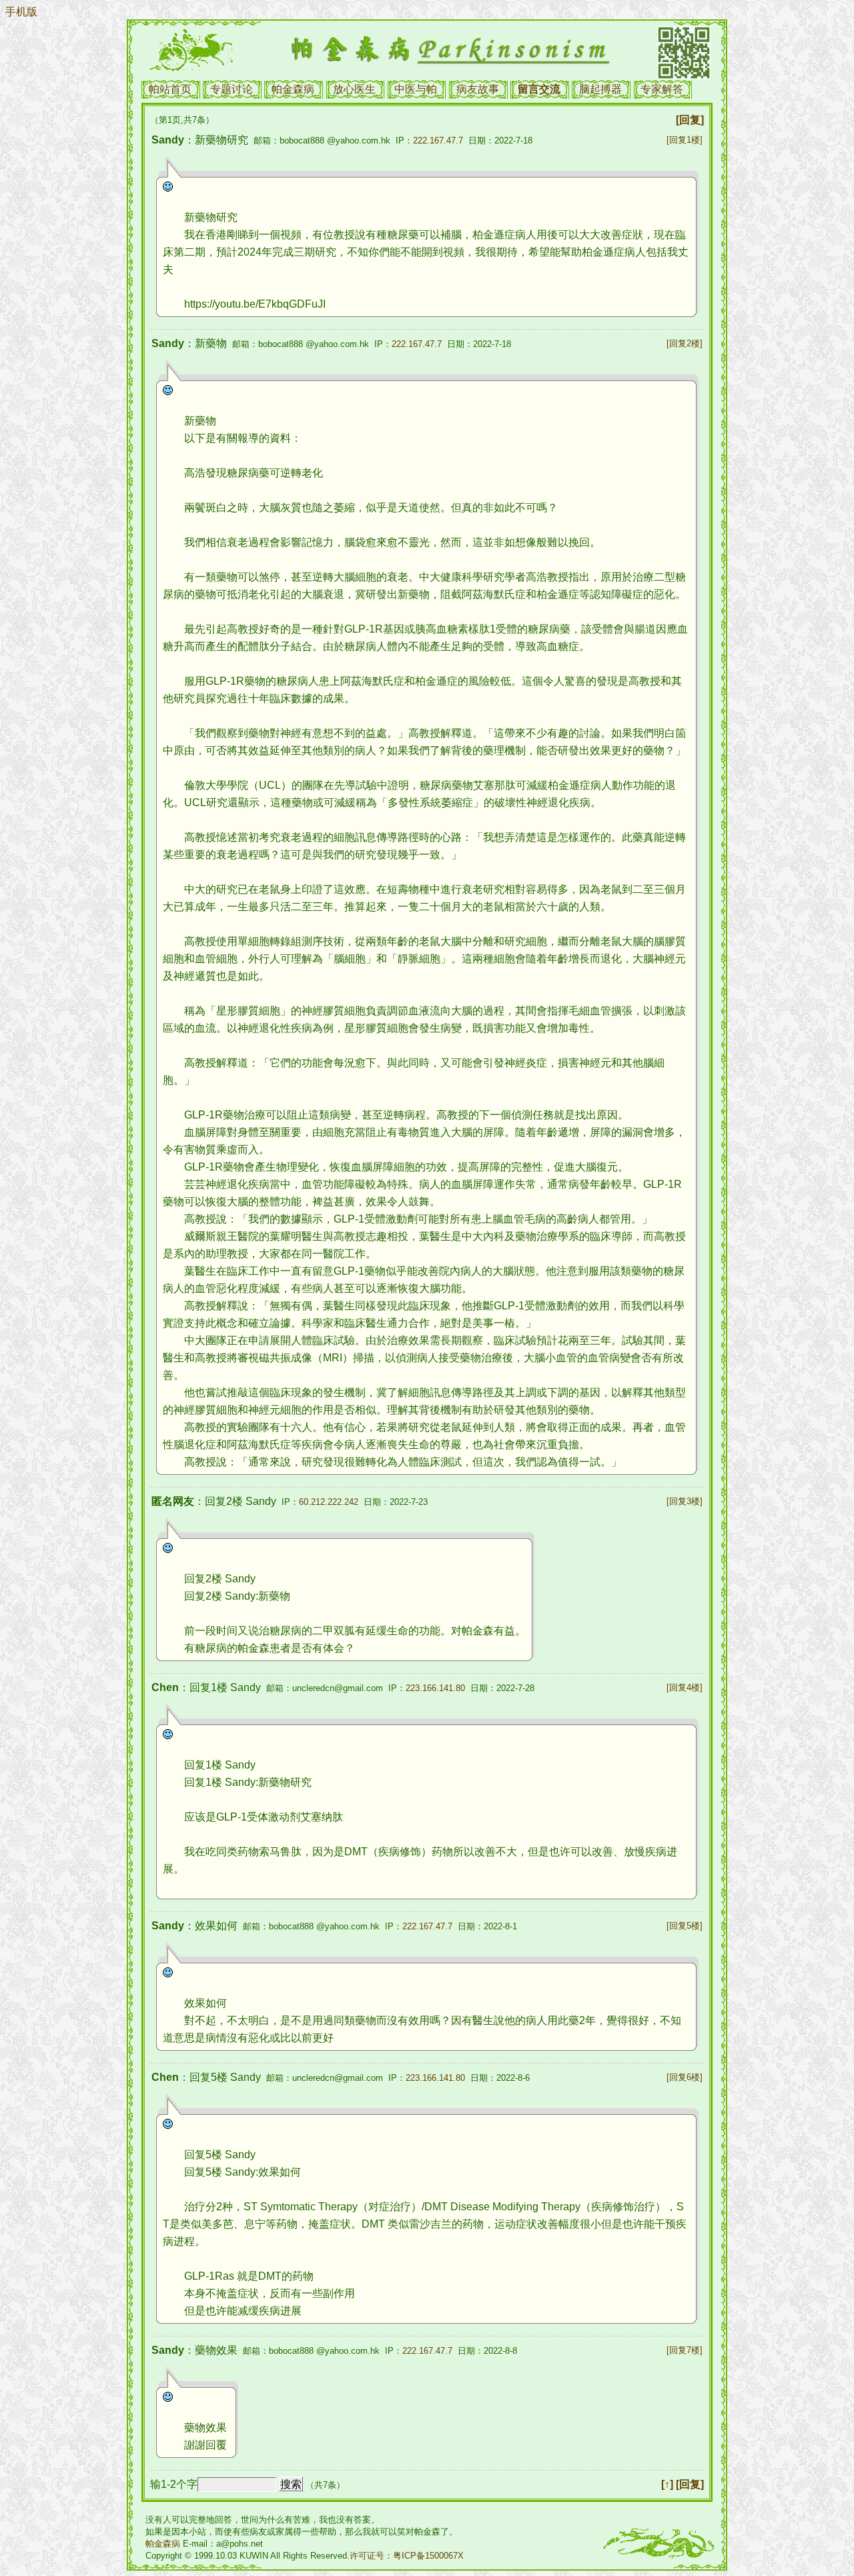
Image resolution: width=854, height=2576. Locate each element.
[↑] (667, 2484)
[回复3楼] (685, 1501)
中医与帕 (416, 89)
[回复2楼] (685, 343)
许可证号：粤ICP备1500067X (407, 2556)
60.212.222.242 (329, 1502)
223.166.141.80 (435, 1688)
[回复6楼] (685, 2077)
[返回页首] (710, 1302)
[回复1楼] (685, 140)
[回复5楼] (685, 1926)
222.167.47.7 (438, 140)
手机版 (21, 12)
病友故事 (478, 89)
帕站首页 (170, 89)
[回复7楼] (685, 2350)
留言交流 (539, 89)
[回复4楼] (685, 1687)
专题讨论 (232, 89)
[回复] (690, 120)
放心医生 (354, 89)
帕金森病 (293, 89)
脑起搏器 (600, 89)
